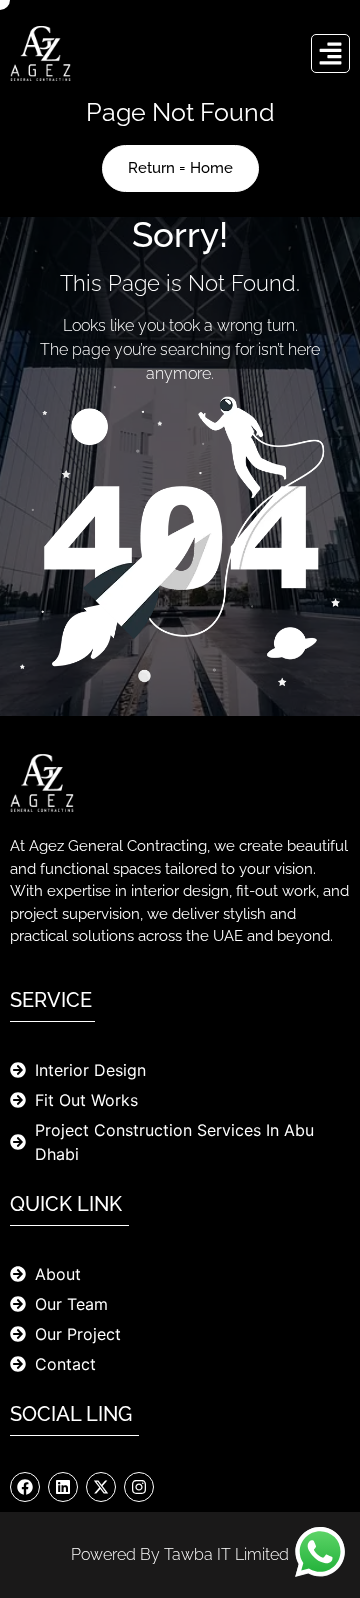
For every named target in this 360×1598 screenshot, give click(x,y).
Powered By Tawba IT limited (180, 1554)
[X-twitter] (101, 1487)
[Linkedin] (63, 1487)
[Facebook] (25, 1487)
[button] (331, 54)
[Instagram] (139, 1487)
